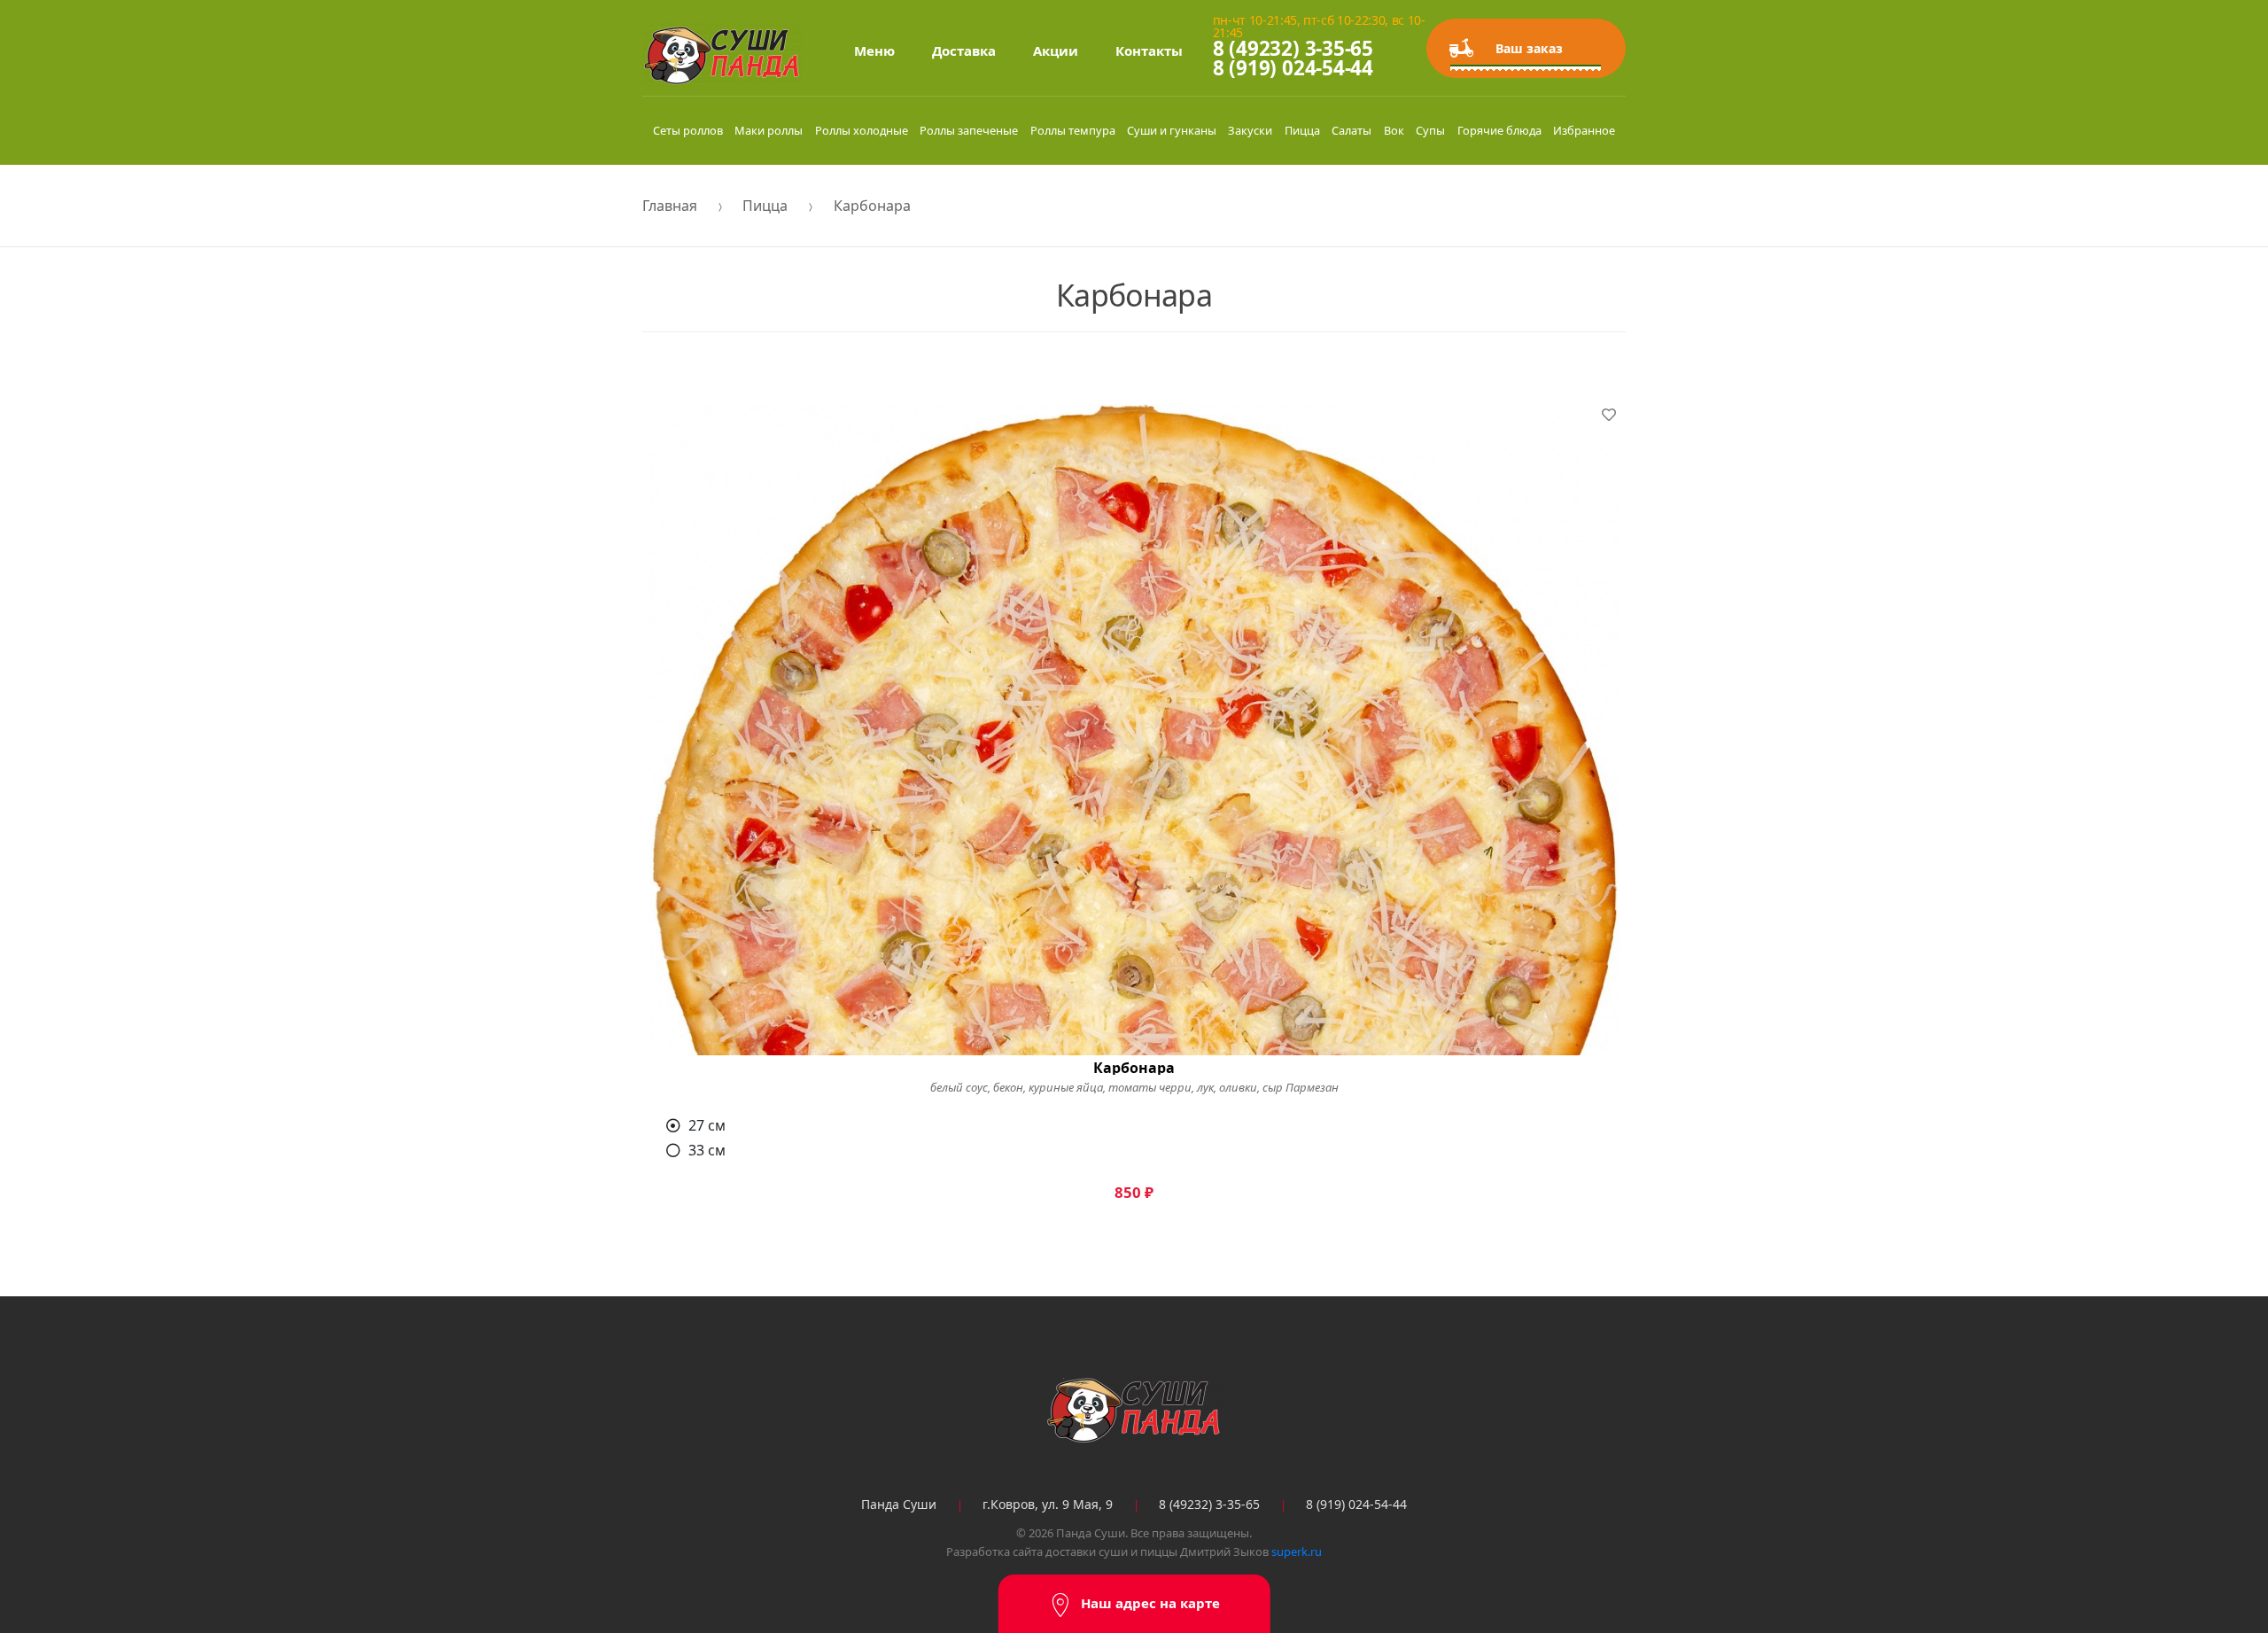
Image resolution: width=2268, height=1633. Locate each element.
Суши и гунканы (1172, 130)
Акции (1056, 51)
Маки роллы (769, 130)
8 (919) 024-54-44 (1293, 68)
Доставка (964, 51)
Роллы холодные (862, 130)
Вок (1394, 130)
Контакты (1149, 51)
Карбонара (872, 206)
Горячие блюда (1499, 130)
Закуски (1250, 130)
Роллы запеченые (969, 130)
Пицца (1302, 130)
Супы (1430, 130)
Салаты (1351, 130)
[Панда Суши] (1134, 1410)
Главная (670, 206)
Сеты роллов (688, 130)
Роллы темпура (1073, 130)
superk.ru (1297, 1551)
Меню (874, 51)
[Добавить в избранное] (1609, 415)
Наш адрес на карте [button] (1150, 1603)
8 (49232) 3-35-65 (1293, 48)
